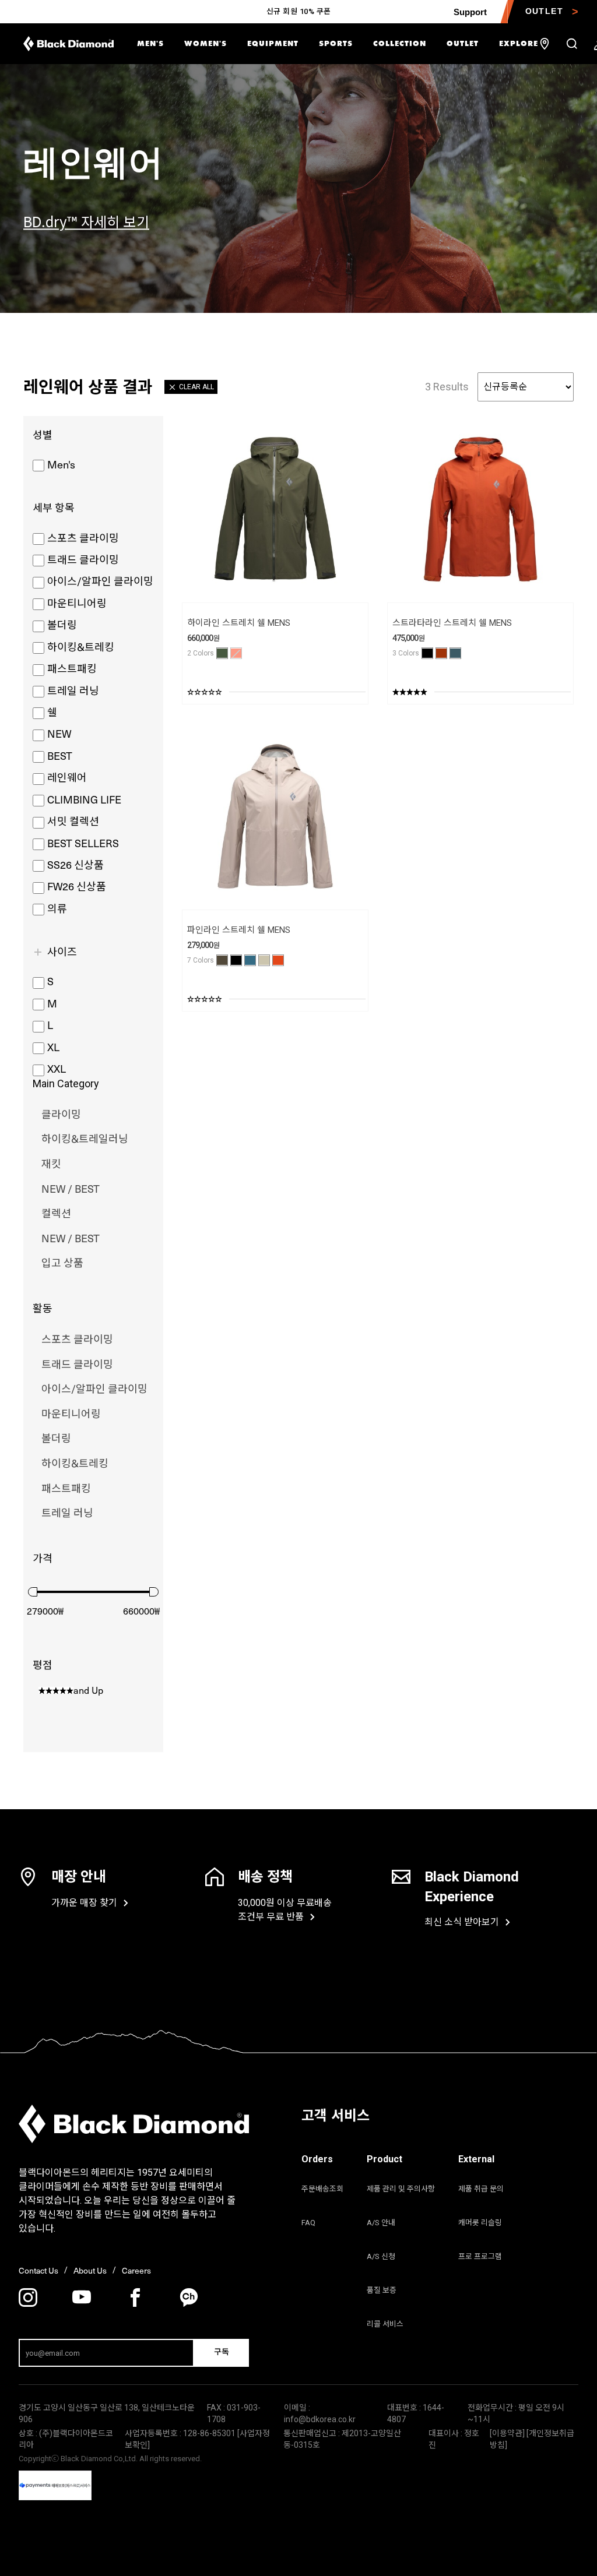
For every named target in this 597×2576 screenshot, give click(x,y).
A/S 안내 (381, 2223)
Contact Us (38, 2270)
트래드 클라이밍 (83, 559)
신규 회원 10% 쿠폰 (299, 11)
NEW (59, 733)
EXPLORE (519, 43)
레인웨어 (67, 777)
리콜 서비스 (385, 2324)
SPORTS (336, 43)
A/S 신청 (381, 2256)
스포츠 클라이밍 (83, 538)
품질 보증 (382, 2290)
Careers (136, 2270)
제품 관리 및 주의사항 (401, 2189)
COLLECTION (400, 43)
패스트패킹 (72, 668)
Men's (61, 464)
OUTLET (463, 43)
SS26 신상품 (75, 864)
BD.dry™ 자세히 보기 (86, 221)
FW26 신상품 (77, 886)
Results (447, 387)
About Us (90, 2270)
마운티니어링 (77, 603)
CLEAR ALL (196, 387)
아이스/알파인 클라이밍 (100, 581)
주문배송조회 (322, 2189)
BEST (60, 755)
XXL (57, 1068)
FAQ (308, 2223)
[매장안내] (545, 44)
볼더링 (62, 624)
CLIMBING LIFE (84, 799)
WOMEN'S (206, 43)
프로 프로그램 (480, 2256)
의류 (57, 908)
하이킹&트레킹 (81, 646)
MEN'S (150, 43)
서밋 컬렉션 (73, 821)
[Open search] (572, 44)
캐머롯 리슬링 (480, 2223)
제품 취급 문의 (481, 2189)
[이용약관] (508, 2433)
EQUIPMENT (273, 43)
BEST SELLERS (83, 843)
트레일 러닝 (73, 690)
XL (53, 1047)
